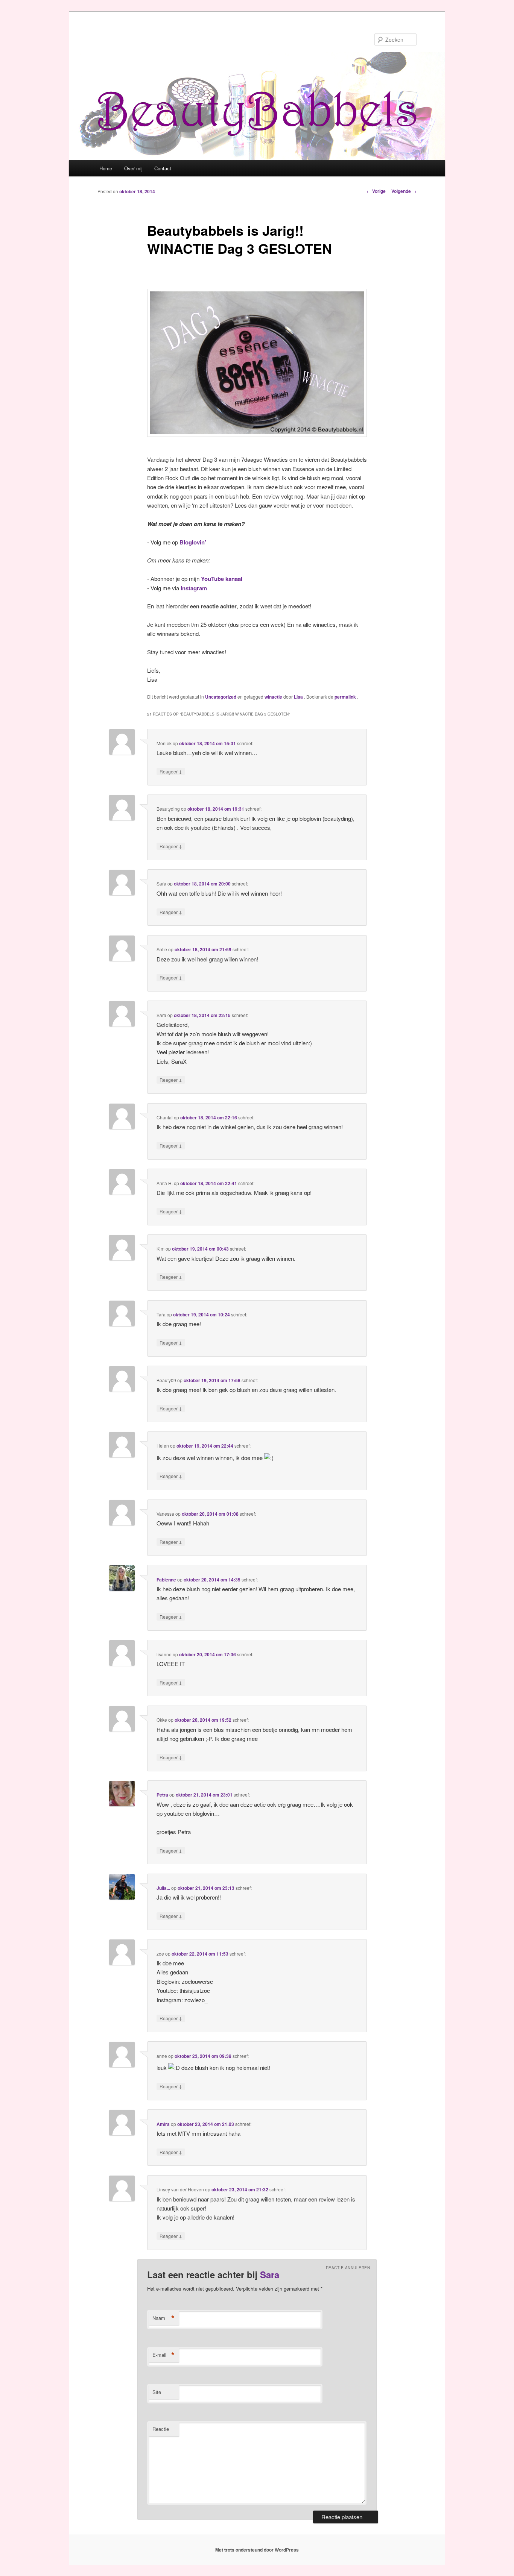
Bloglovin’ (193, 542)
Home (106, 168)
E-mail (163, 2355)
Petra (162, 1795)
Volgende (404, 191)
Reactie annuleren (348, 2268)
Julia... (163, 1888)
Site (157, 2392)
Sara (270, 2274)
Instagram (194, 588)
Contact (163, 168)
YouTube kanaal (222, 579)
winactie (273, 697)
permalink (346, 697)
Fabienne (166, 1580)
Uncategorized (221, 697)
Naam (163, 2318)
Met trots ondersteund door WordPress (257, 2550)
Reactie (161, 2429)
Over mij (133, 168)
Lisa (299, 697)
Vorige (376, 191)
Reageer (171, 771)
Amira (163, 2124)
